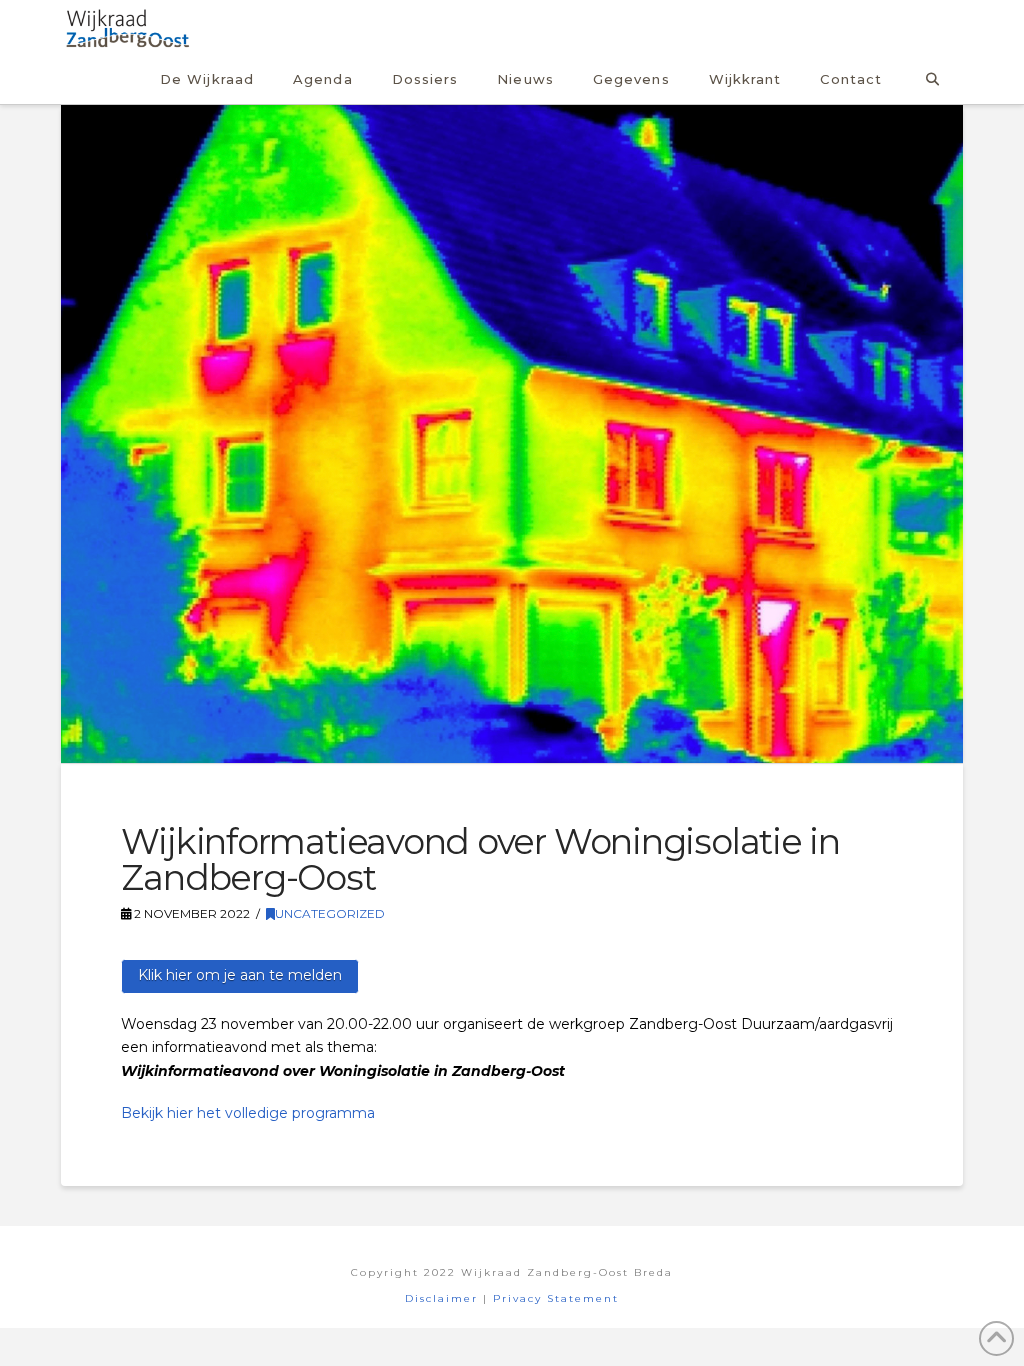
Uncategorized (330, 913)
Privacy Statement (556, 1298)
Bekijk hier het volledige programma (248, 1113)
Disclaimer (441, 1298)
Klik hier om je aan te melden (240, 975)
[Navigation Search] (931, 76)
